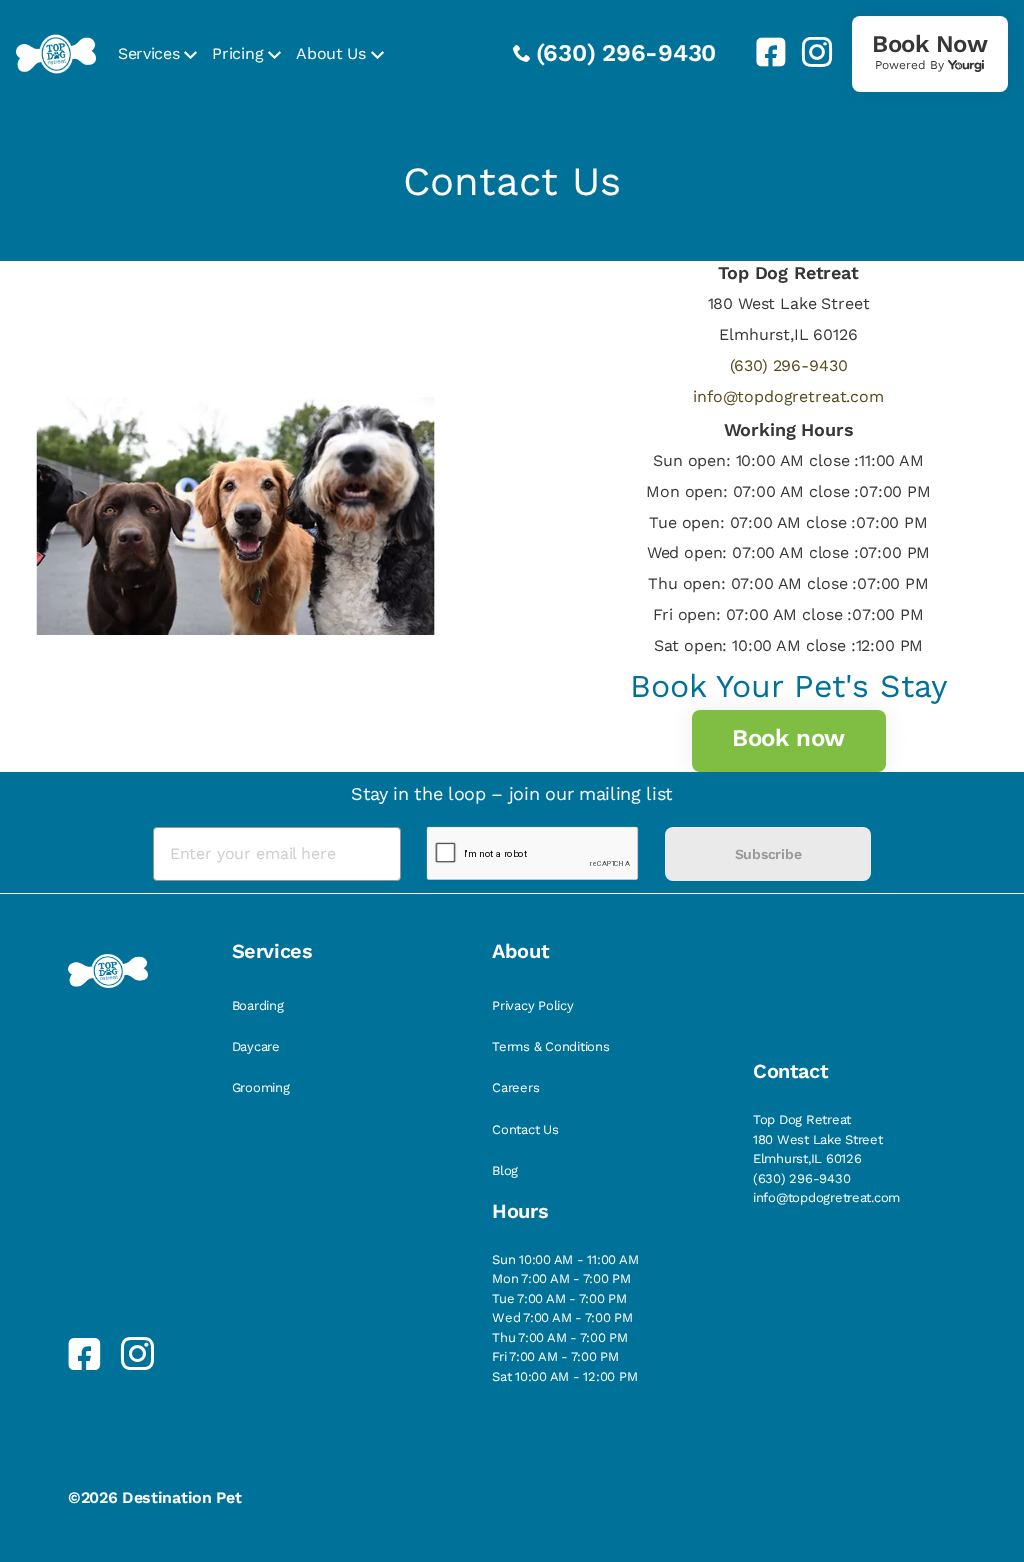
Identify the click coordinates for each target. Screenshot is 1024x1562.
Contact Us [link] (525, 1129)
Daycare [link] (256, 1046)
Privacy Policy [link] (532, 1005)
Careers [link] (515, 1087)
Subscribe (768, 854)
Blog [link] (505, 1170)
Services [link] (148, 53)
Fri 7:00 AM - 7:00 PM (555, 1356)
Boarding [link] (258, 1005)
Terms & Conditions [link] (550, 1046)
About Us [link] (330, 53)
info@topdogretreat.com (788, 396)
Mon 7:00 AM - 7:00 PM (561, 1278)
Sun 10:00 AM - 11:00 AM (565, 1259)
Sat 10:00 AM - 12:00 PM (564, 1376)
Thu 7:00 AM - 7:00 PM (560, 1337)
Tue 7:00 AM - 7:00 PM (559, 1298)
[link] (763, 52)
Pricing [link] (237, 53)
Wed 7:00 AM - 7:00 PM (562, 1317)
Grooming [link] (261, 1087)
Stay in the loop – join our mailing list (512, 793)
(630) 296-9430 (626, 53)
